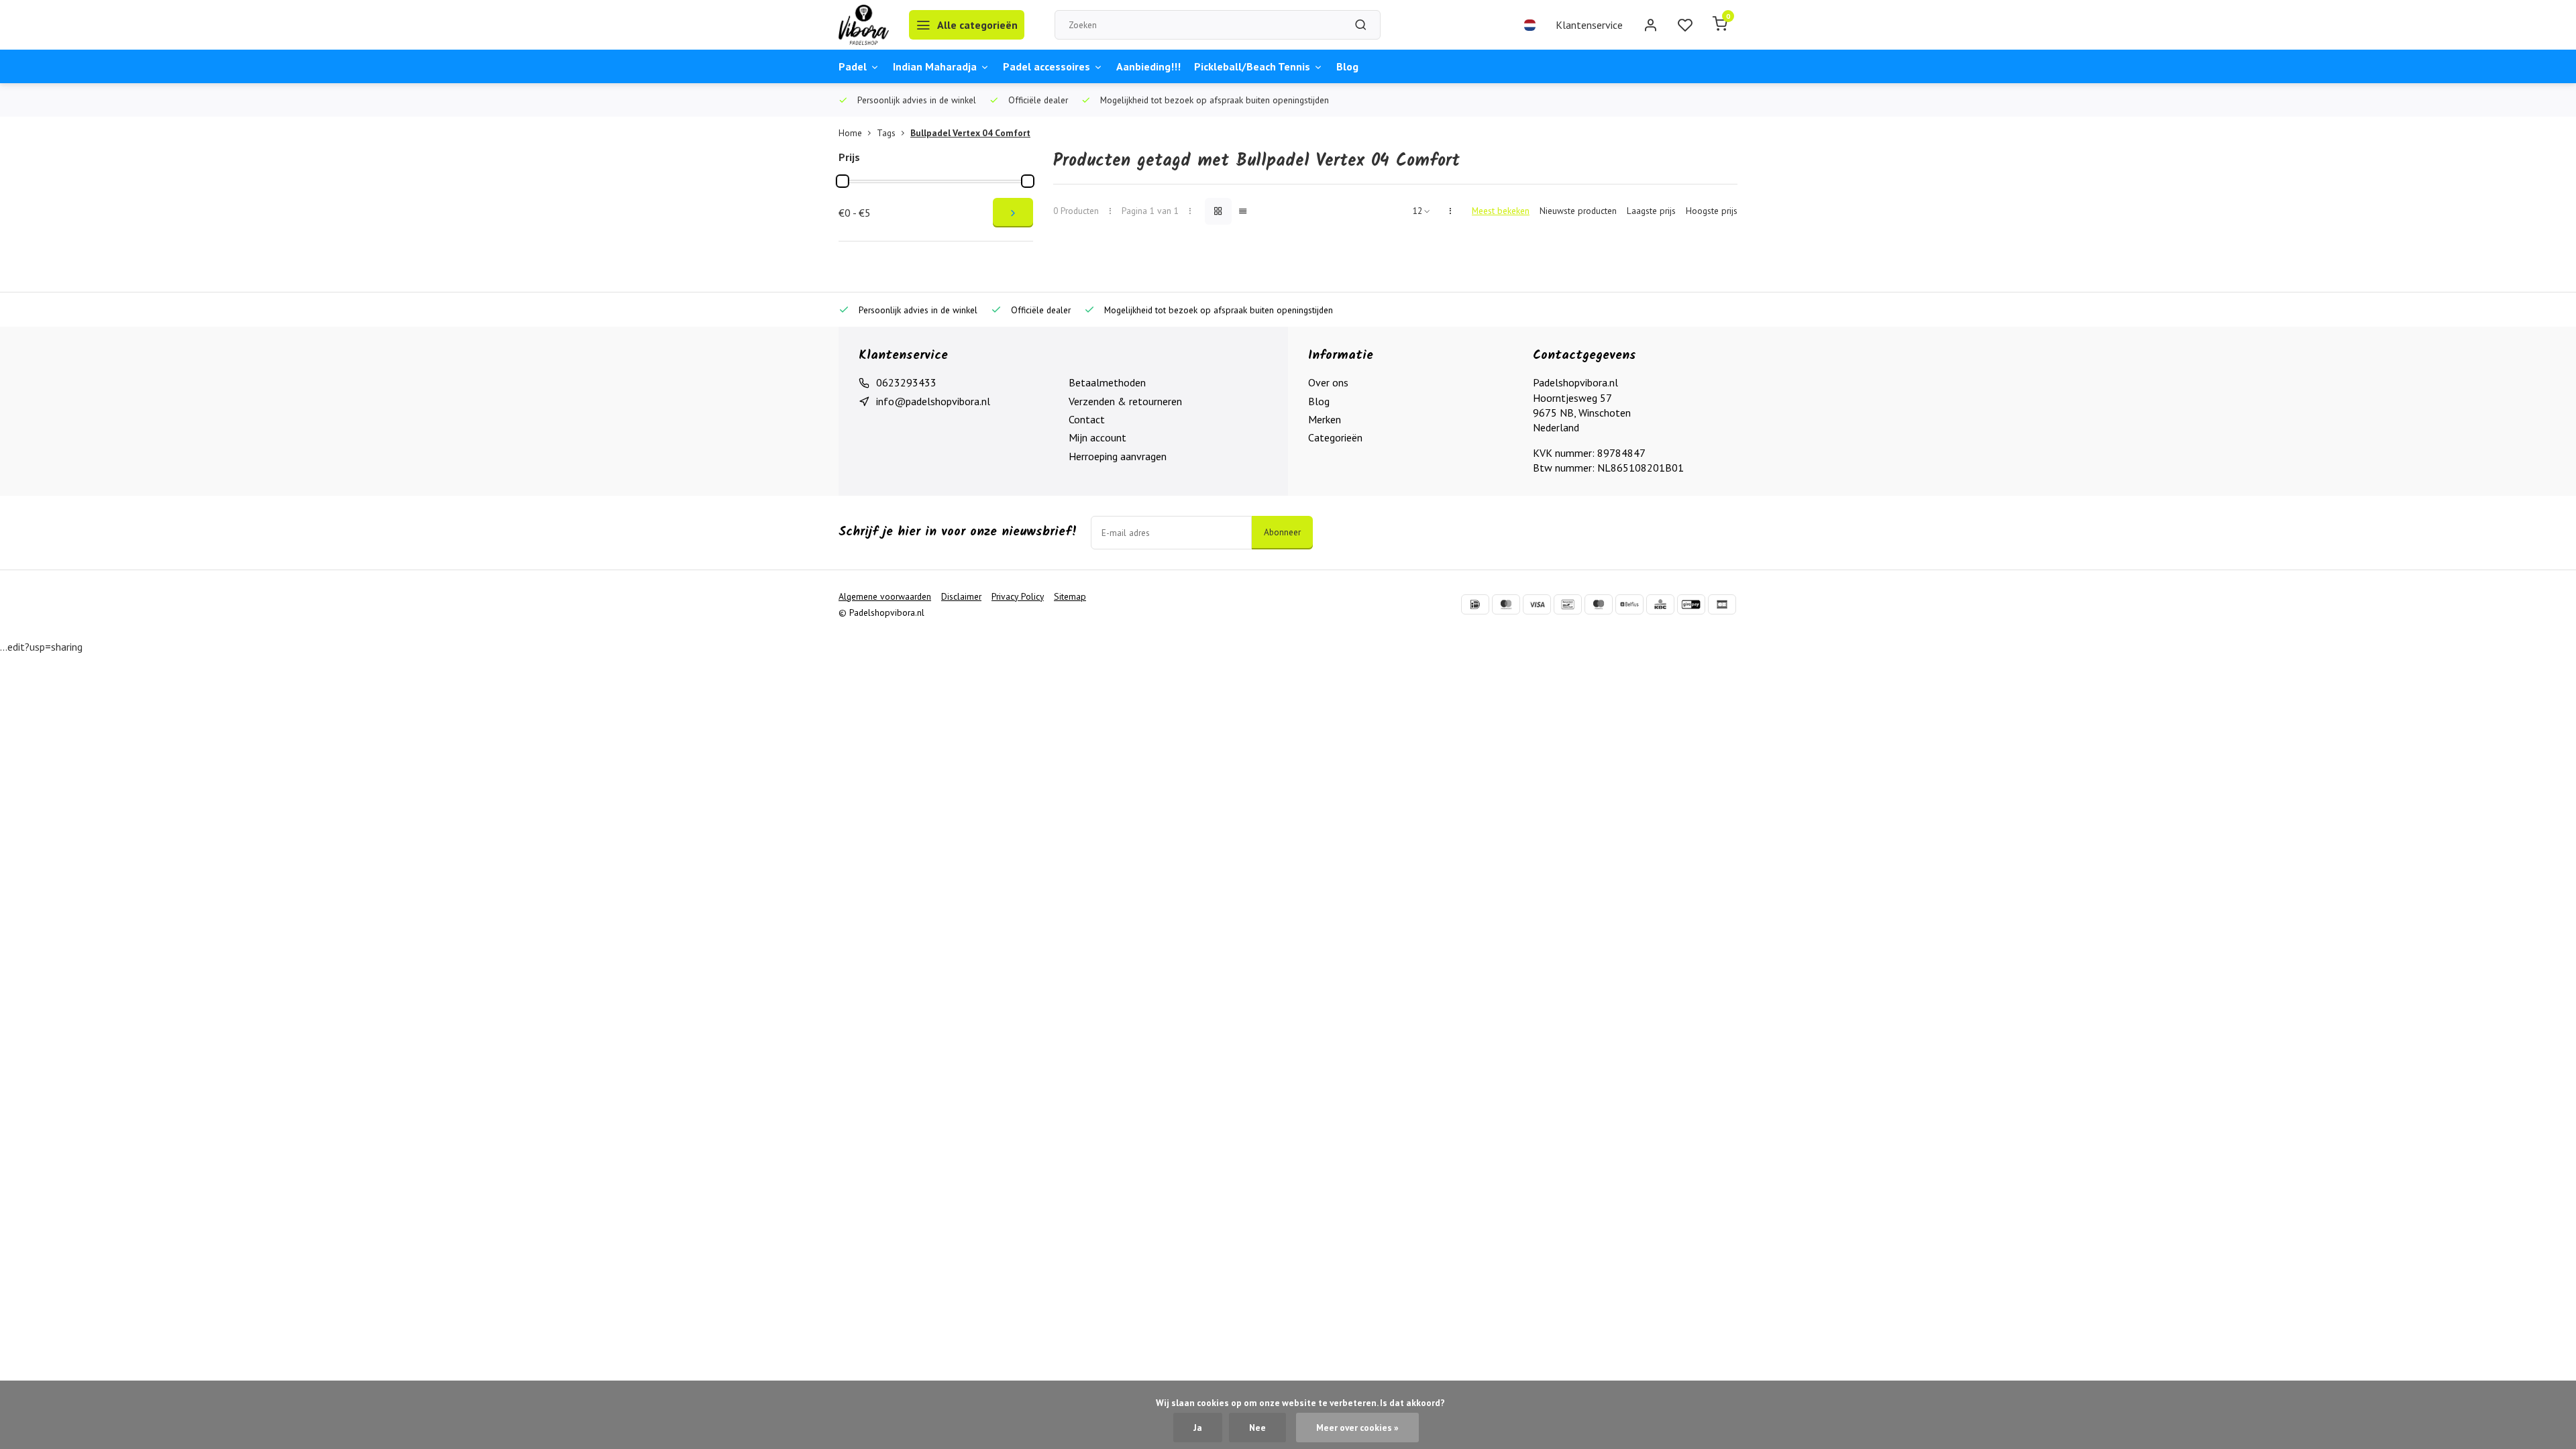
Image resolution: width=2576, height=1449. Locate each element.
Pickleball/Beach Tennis (1252, 66)
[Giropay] (1691, 604)
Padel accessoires (1046, 66)
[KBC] (1660, 604)
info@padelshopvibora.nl (933, 401)
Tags (886, 133)
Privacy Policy (1018, 596)
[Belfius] (1629, 604)
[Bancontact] (1568, 604)
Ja (1198, 1428)
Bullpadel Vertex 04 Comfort (970, 133)
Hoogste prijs (1712, 211)
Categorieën (1335, 437)
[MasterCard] (1506, 604)
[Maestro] (1599, 604)
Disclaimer (961, 596)
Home (850, 133)
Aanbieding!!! (1148, 66)
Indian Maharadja (935, 66)
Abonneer (1282, 532)
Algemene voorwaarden (885, 596)
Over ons (1328, 382)
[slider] (843, 181)
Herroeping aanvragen (1118, 456)
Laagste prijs (1651, 211)
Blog (1347, 66)
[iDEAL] (1475, 604)
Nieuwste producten (1578, 211)
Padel (853, 66)
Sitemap (1070, 596)
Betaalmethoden (1107, 382)
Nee (1257, 1428)
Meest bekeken (1501, 211)
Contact (1087, 419)
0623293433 (906, 382)
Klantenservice (1589, 25)
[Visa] (1537, 604)
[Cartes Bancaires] (1722, 604)
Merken (1325, 419)
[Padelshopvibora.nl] (864, 25)
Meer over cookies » (1357, 1428)
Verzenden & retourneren (1125, 401)
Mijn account (1097, 437)
